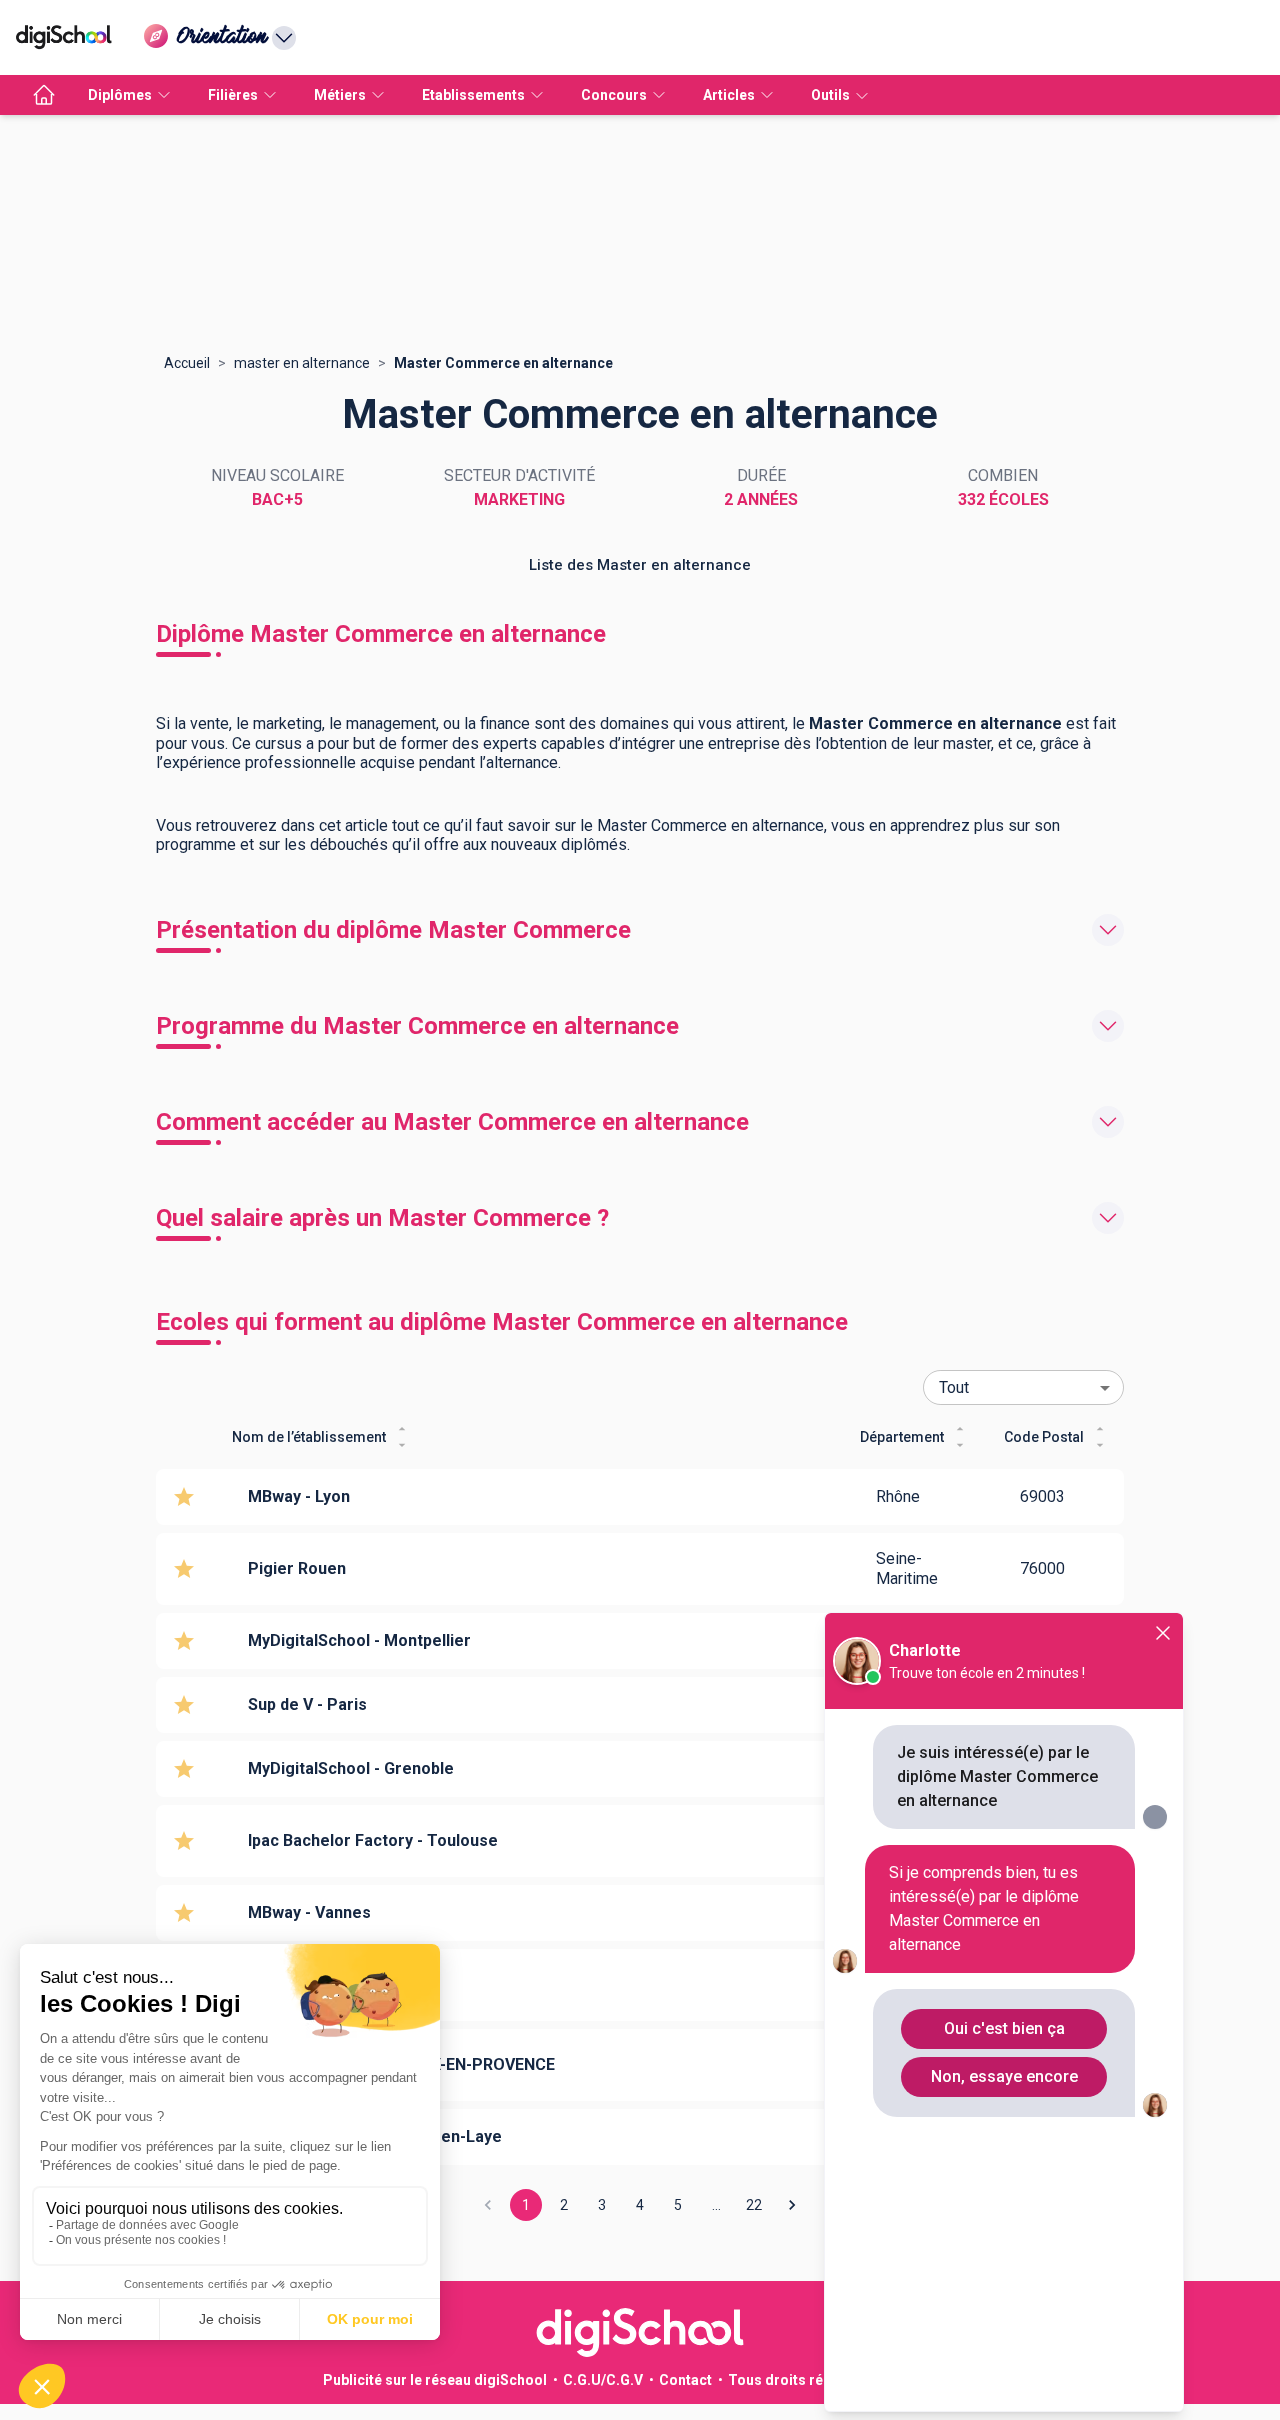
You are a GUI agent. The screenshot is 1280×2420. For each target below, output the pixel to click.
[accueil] (44, 95)
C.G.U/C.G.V (603, 2380)
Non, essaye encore (1004, 2076)
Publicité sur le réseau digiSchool (435, 2380)
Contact (685, 2380)
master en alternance (302, 363)
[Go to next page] (792, 2205)
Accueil (187, 363)
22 (754, 2205)
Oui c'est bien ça (1004, 2028)
